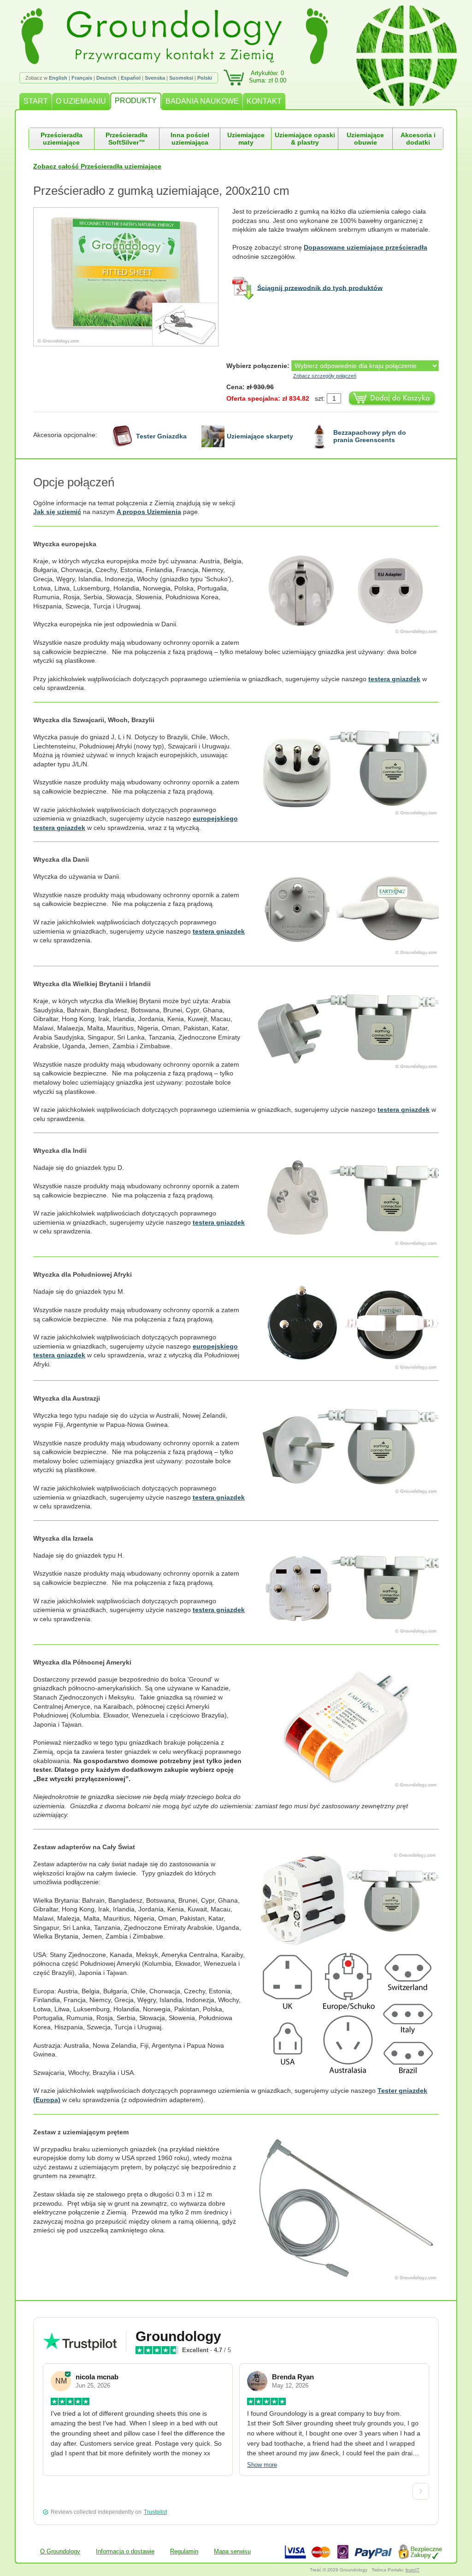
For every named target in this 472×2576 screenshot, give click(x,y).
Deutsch (106, 78)
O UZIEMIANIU (81, 101)
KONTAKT (264, 101)
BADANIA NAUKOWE (202, 101)
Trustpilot (155, 2512)
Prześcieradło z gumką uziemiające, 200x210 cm (161, 191)
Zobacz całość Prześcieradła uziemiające (97, 166)
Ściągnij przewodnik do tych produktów (320, 287)
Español (131, 78)
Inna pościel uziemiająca (190, 139)
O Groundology (60, 2551)
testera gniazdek (394, 679)
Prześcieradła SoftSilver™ (127, 139)
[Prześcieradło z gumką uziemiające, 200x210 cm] (133, 277)
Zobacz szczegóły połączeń (325, 376)
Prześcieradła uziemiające (62, 139)
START (36, 101)
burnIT (413, 2570)
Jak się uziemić (57, 512)
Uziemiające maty (246, 139)
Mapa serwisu (232, 2551)
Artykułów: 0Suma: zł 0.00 (268, 77)
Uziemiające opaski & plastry (305, 139)
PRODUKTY (136, 101)
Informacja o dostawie (125, 2551)
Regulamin (184, 2551)
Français (82, 78)
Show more (262, 2465)
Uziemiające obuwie (365, 139)
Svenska (155, 78)
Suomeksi (181, 78)
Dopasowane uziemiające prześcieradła (366, 247)
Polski (205, 78)
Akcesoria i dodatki (418, 139)
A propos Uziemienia (149, 512)
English (58, 78)
